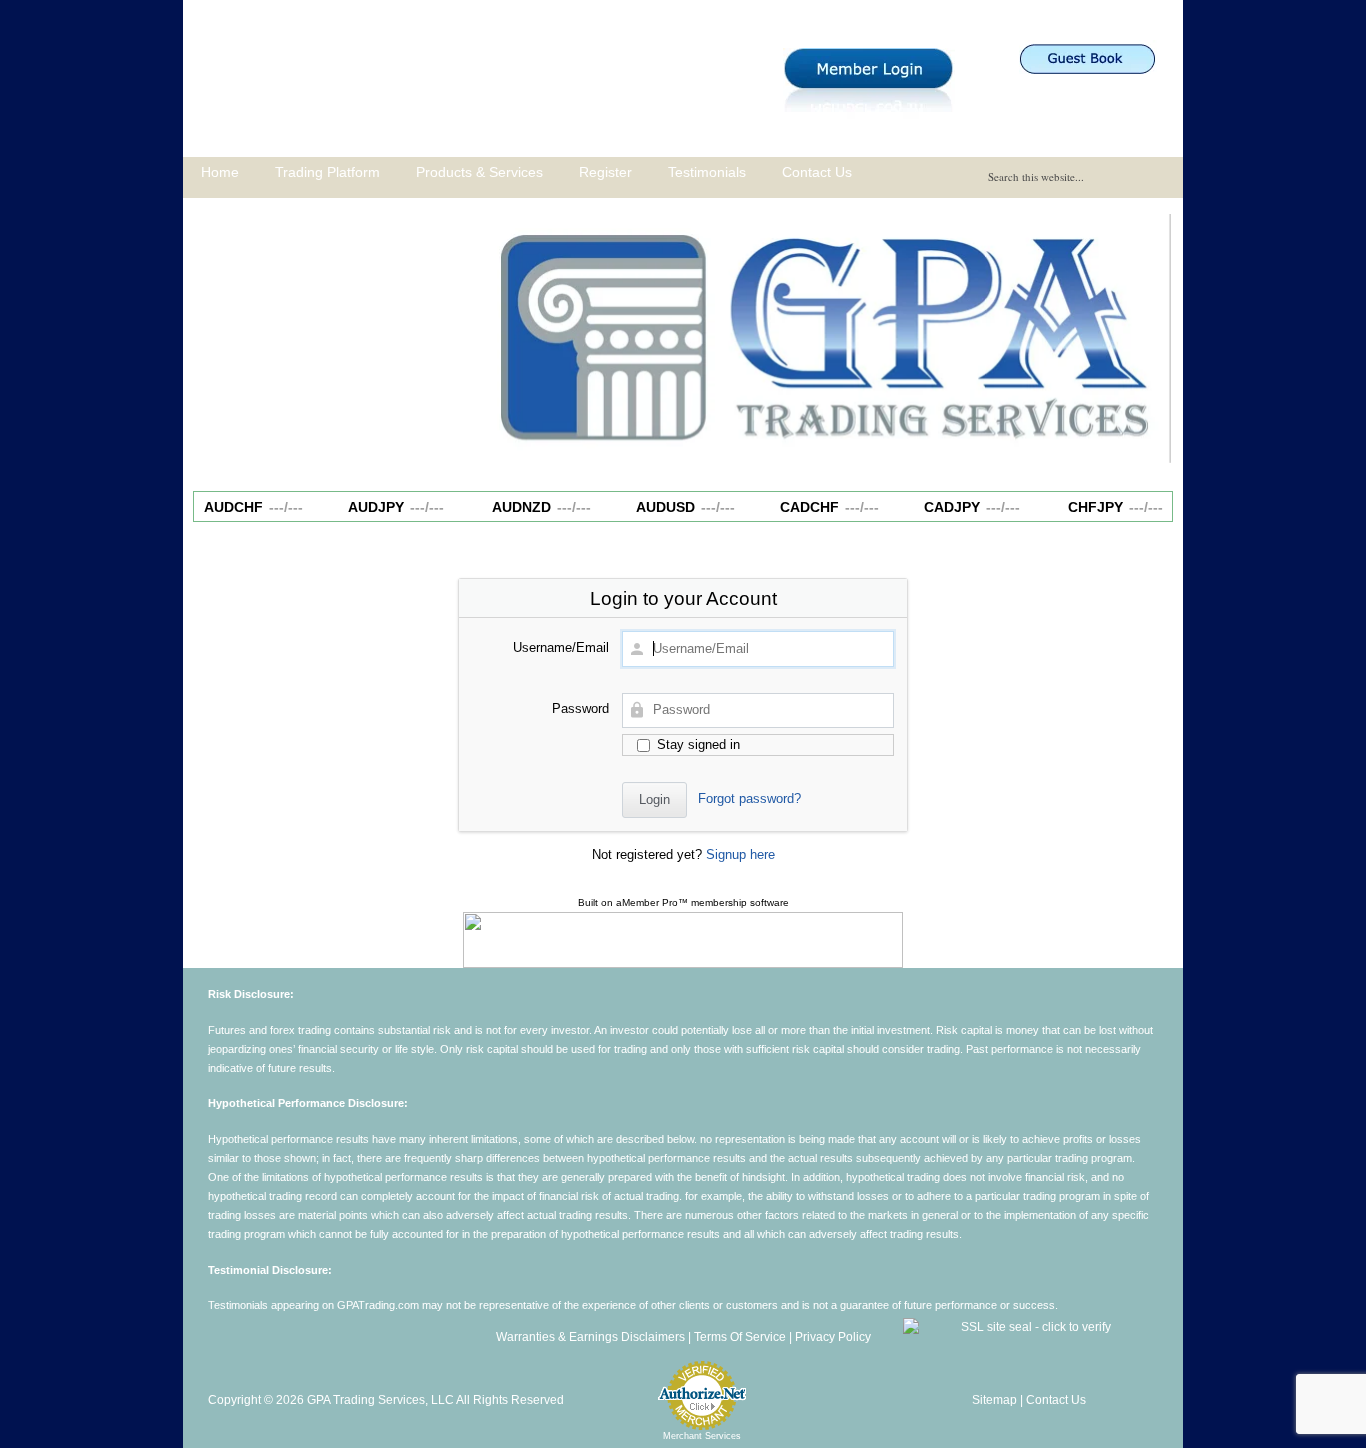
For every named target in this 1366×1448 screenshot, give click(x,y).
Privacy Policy (833, 1337)
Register (605, 172)
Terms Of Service (740, 1337)
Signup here (740, 854)
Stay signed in (696, 744)
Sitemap (994, 1400)
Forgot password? (749, 798)
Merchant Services (702, 1436)
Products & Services (479, 172)
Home (220, 172)
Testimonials (707, 172)
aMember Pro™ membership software (702, 902)
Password (580, 708)
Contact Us (817, 172)
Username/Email (561, 647)
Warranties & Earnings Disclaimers (590, 1337)
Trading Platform (327, 172)
